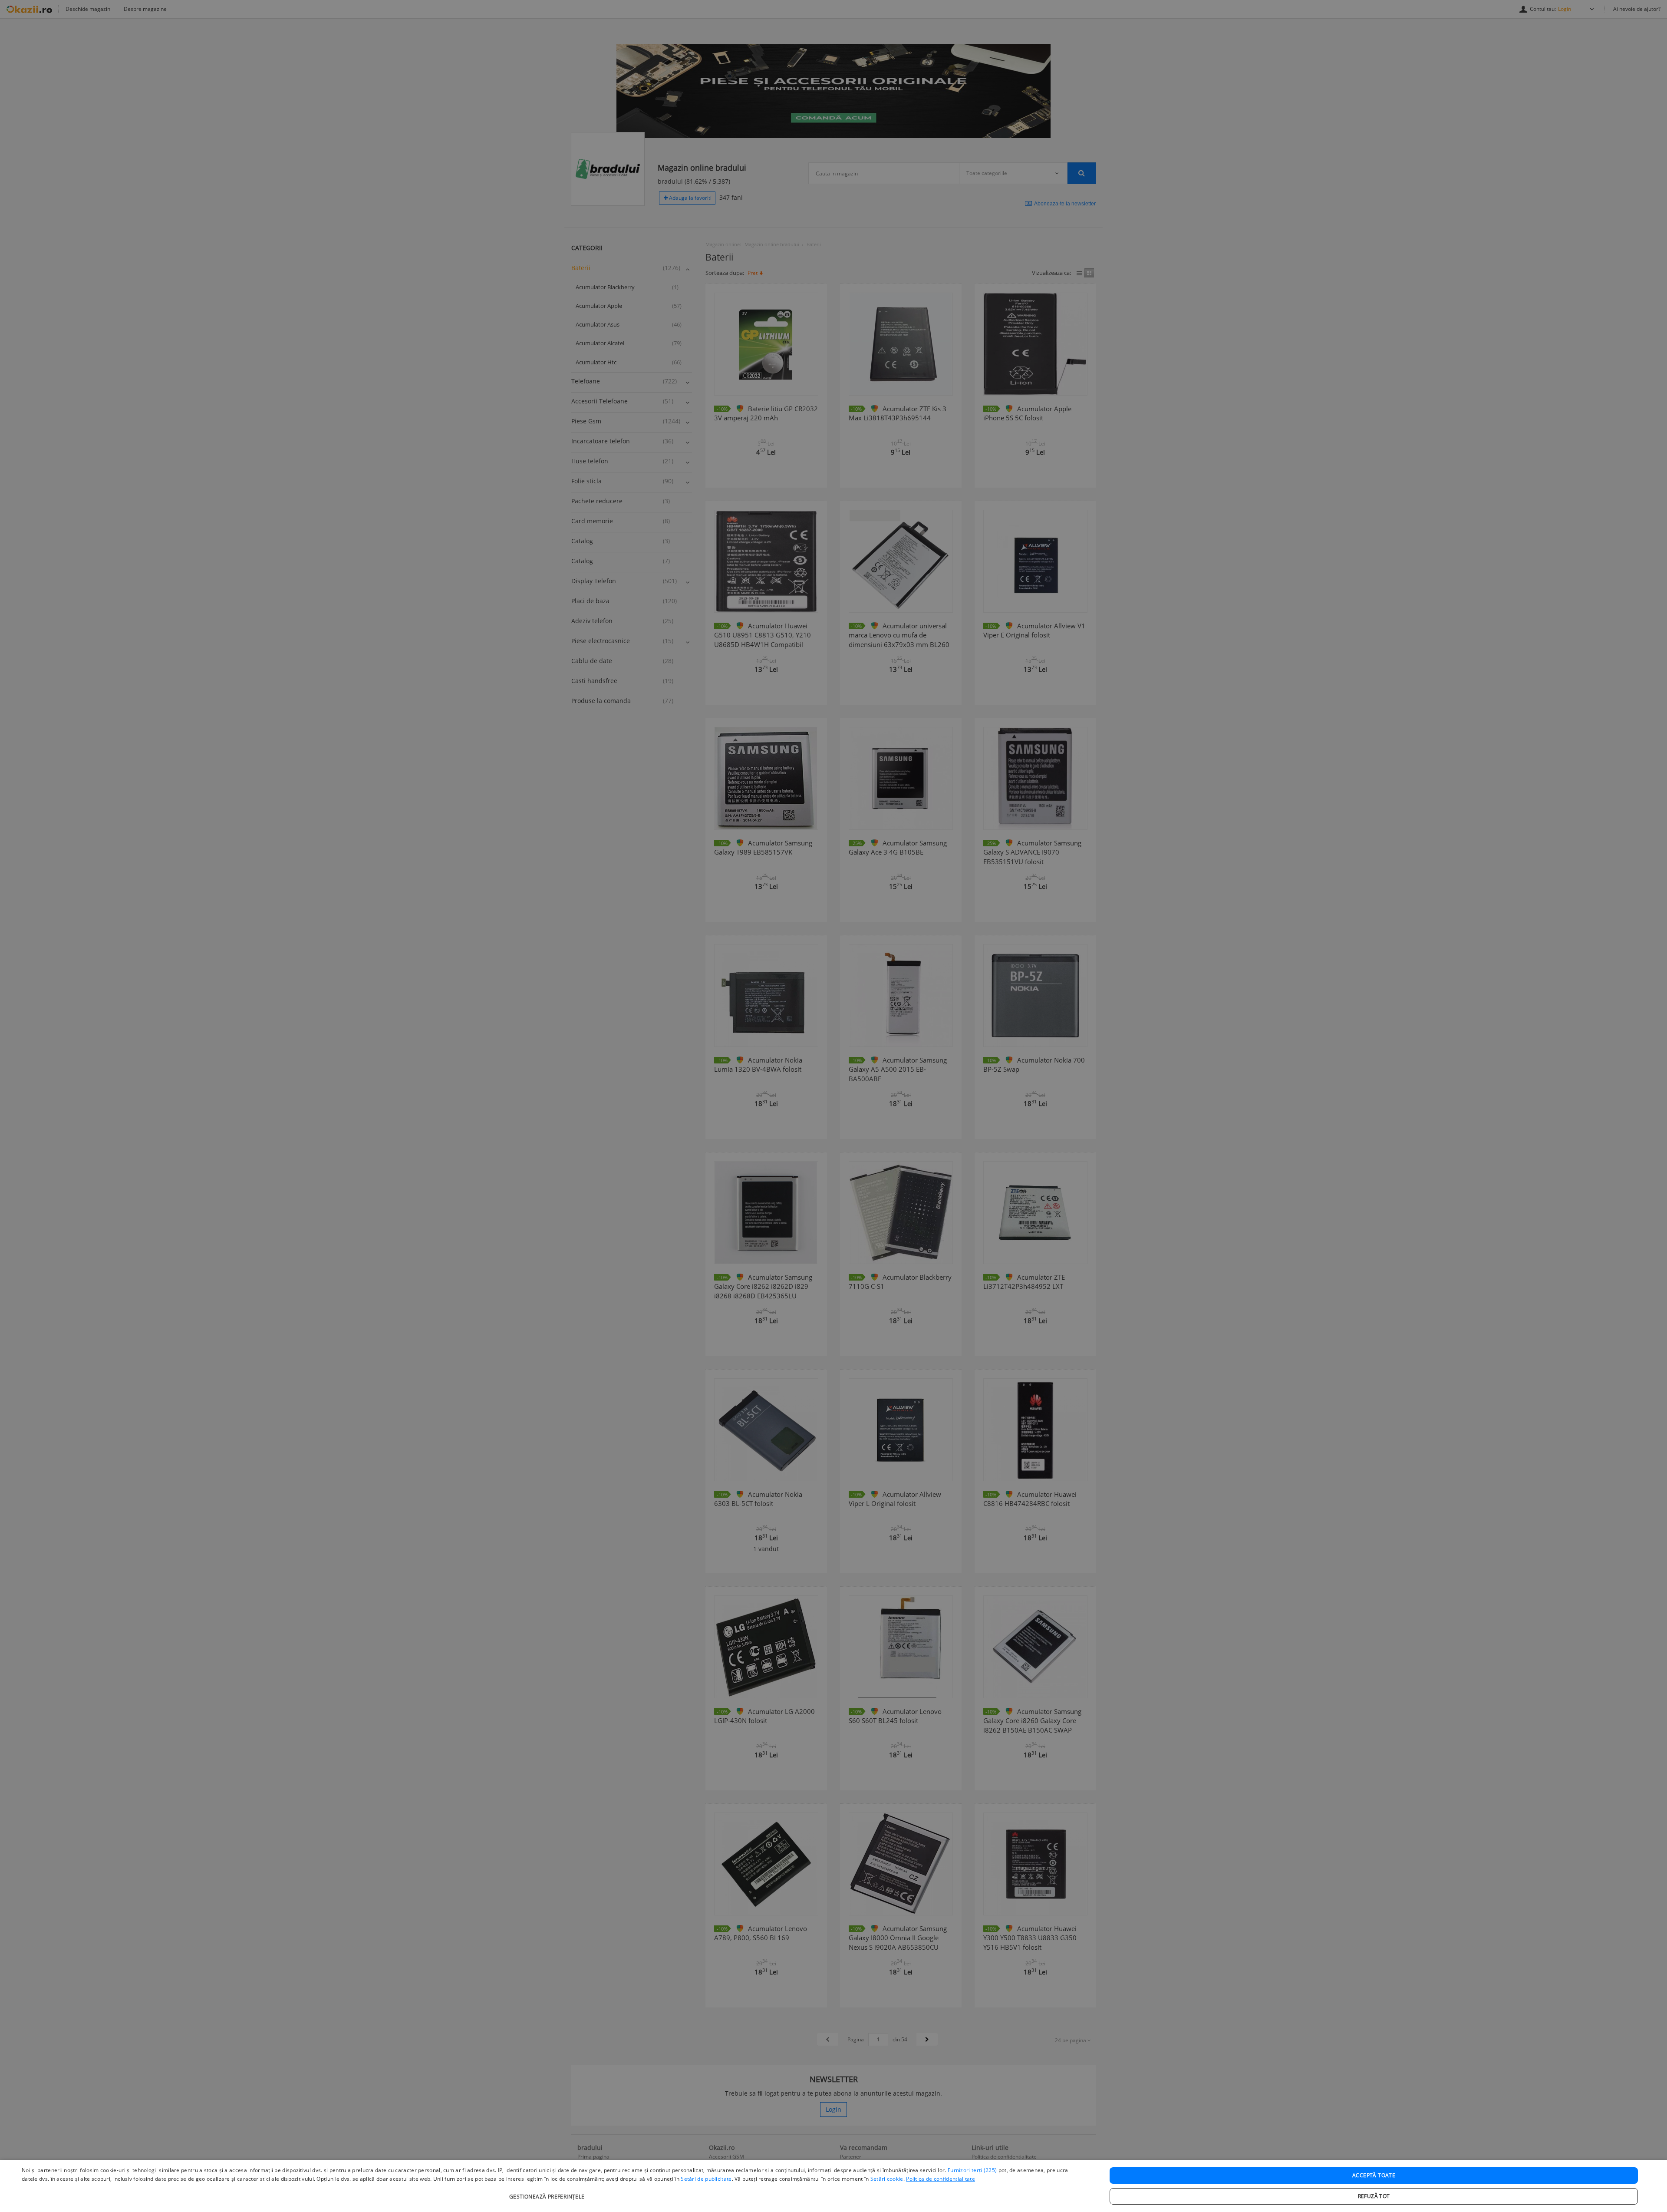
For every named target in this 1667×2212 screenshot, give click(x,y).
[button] (548, 2192)
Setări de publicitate (706, 2179)
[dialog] (833, 2186)
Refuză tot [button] (1374, 2196)
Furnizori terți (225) (972, 2170)
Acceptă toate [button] (1374, 2175)
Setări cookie (887, 2179)
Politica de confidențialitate (941, 2179)
